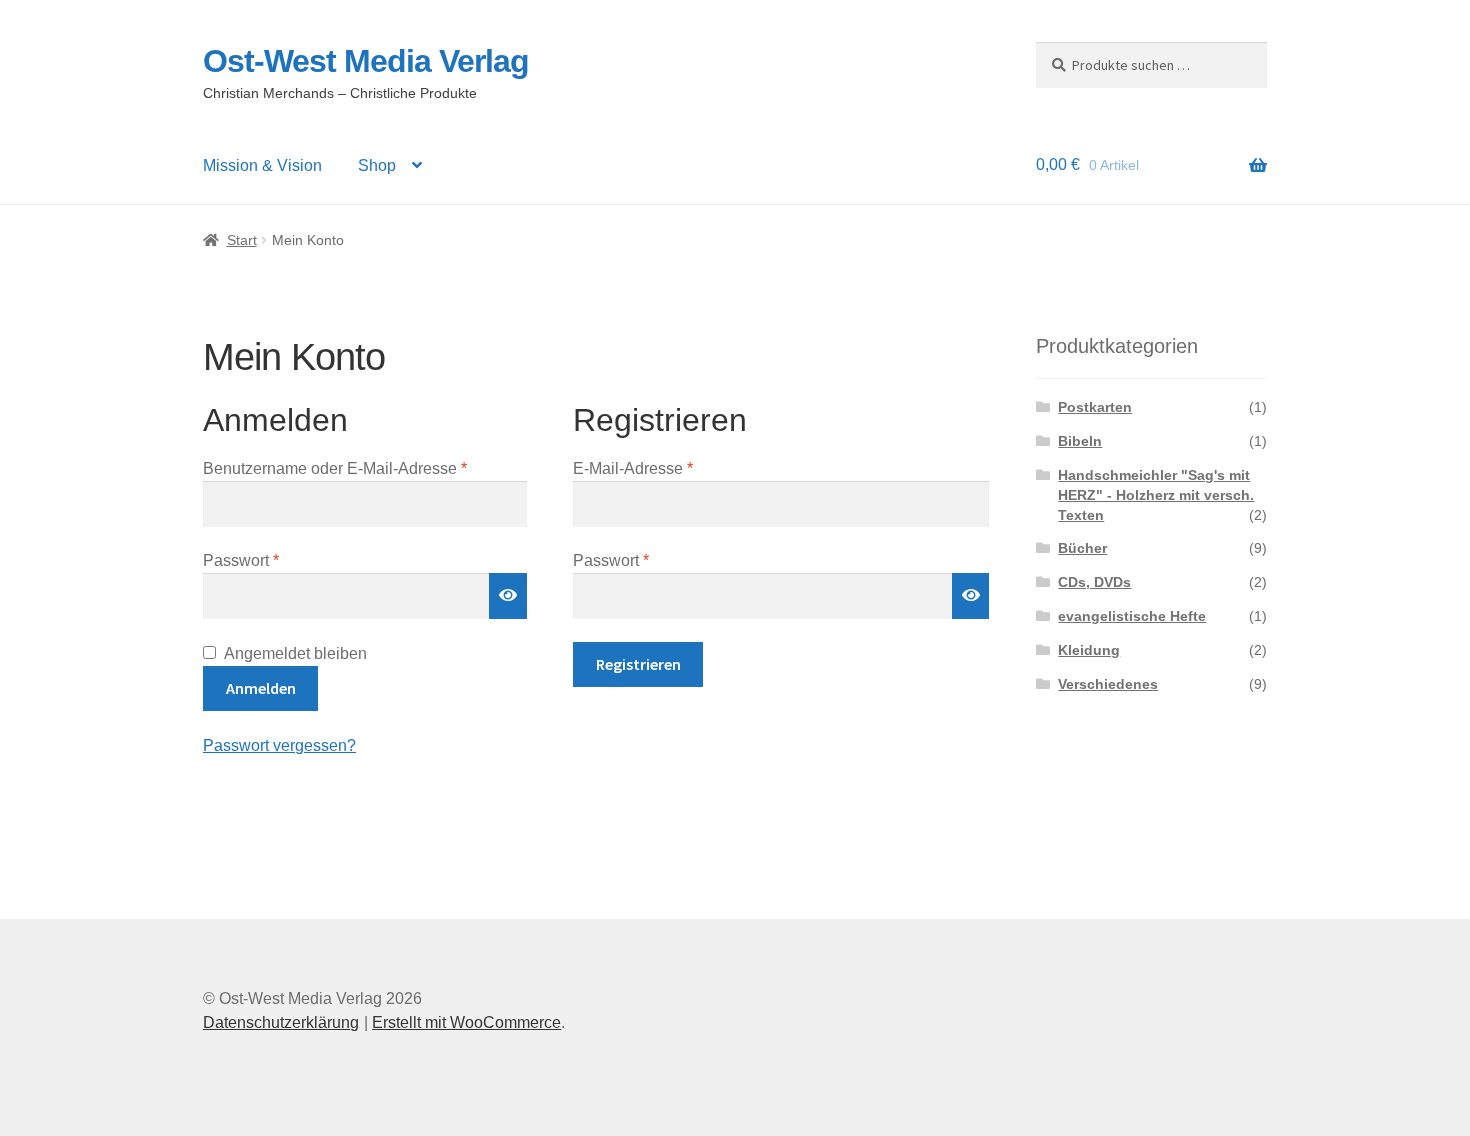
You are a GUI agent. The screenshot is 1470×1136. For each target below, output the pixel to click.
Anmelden (261, 688)
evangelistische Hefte (1132, 616)
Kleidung (1089, 650)
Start (242, 240)
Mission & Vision (262, 165)
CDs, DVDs (1094, 582)
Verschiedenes (1108, 684)
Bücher (1082, 548)
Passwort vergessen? (279, 745)
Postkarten (1095, 407)
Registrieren (638, 664)
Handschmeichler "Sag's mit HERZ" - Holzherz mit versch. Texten (1156, 495)
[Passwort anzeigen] (508, 596)
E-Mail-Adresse (673, 468)
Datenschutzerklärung (281, 1022)
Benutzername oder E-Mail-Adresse (365, 468)
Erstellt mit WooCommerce (466, 1022)
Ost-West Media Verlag (366, 61)
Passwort (281, 560)
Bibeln (1080, 441)
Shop (377, 165)
